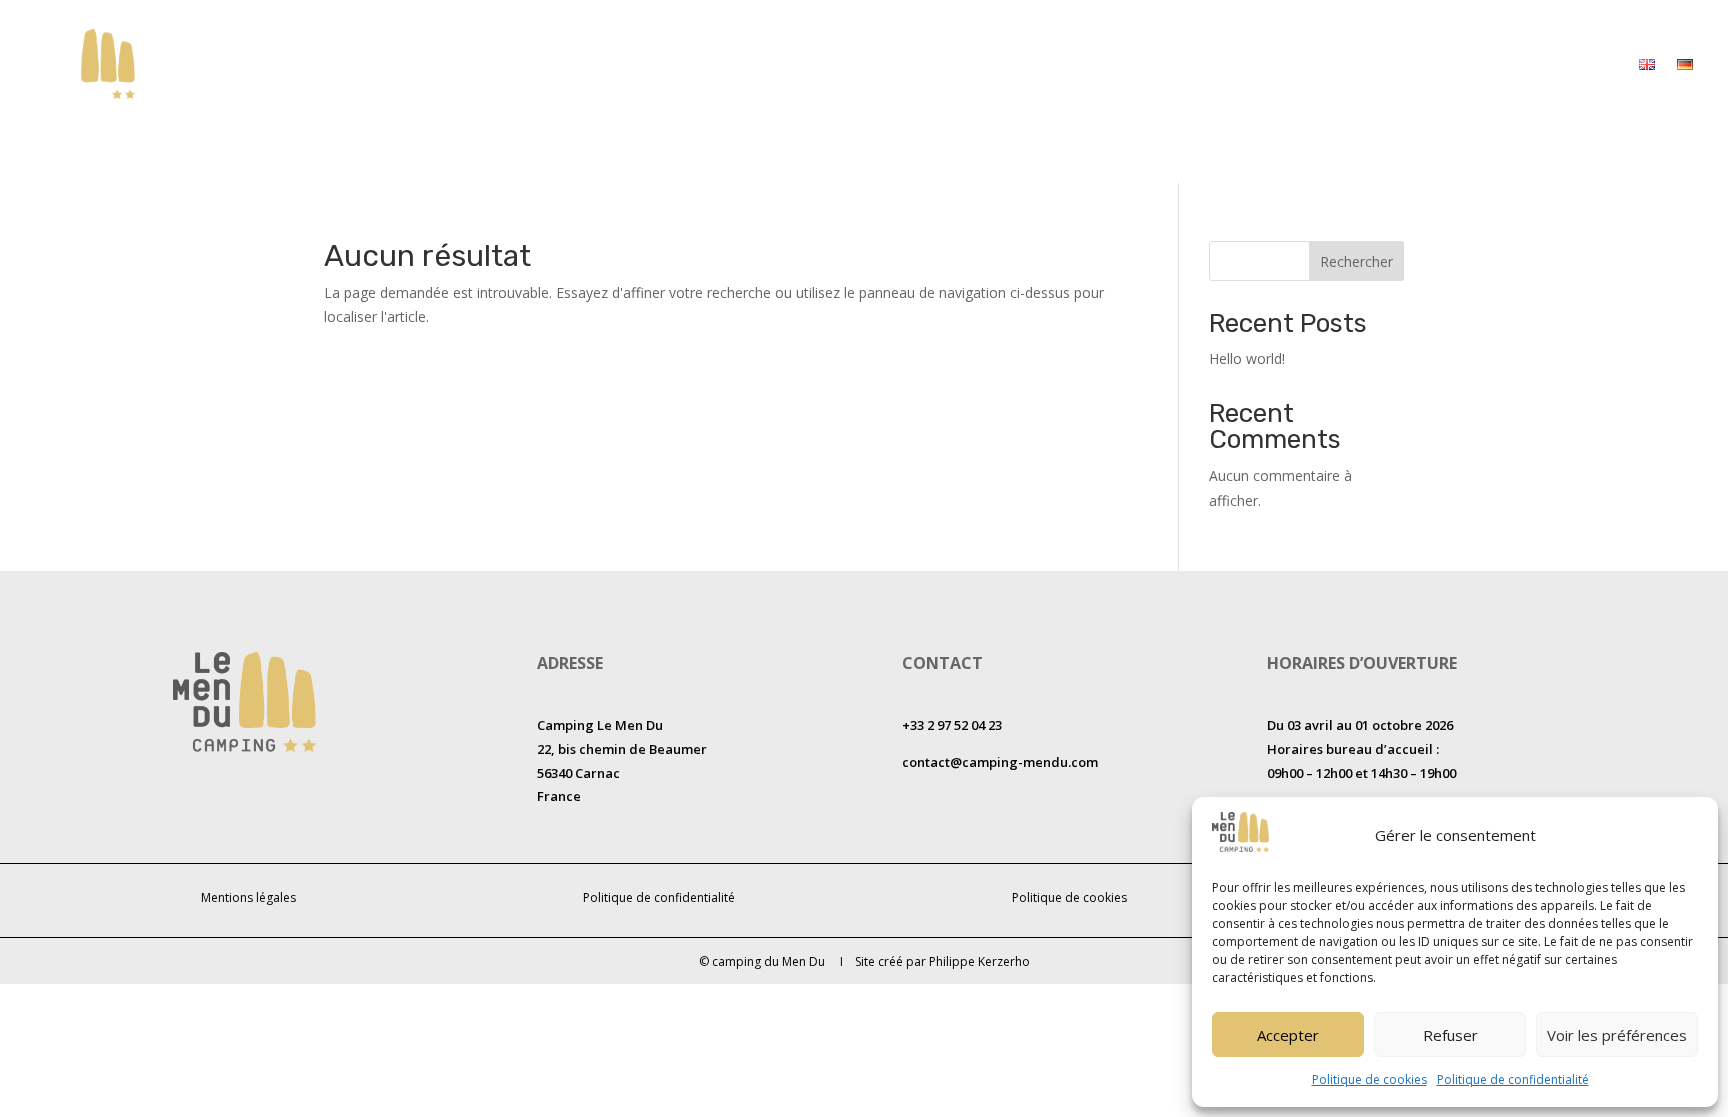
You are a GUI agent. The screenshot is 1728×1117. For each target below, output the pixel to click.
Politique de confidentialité (1513, 1079)
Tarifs (1327, 64)
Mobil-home (1117, 64)
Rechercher (1356, 261)
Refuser (1450, 1035)
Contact (1587, 64)
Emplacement (1233, 64)
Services (1401, 64)
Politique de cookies (1369, 1079)
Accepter (1288, 1035)
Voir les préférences (1617, 1035)
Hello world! (1247, 358)
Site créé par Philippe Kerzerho (942, 961)
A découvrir (1494, 64)
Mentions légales (248, 897)
